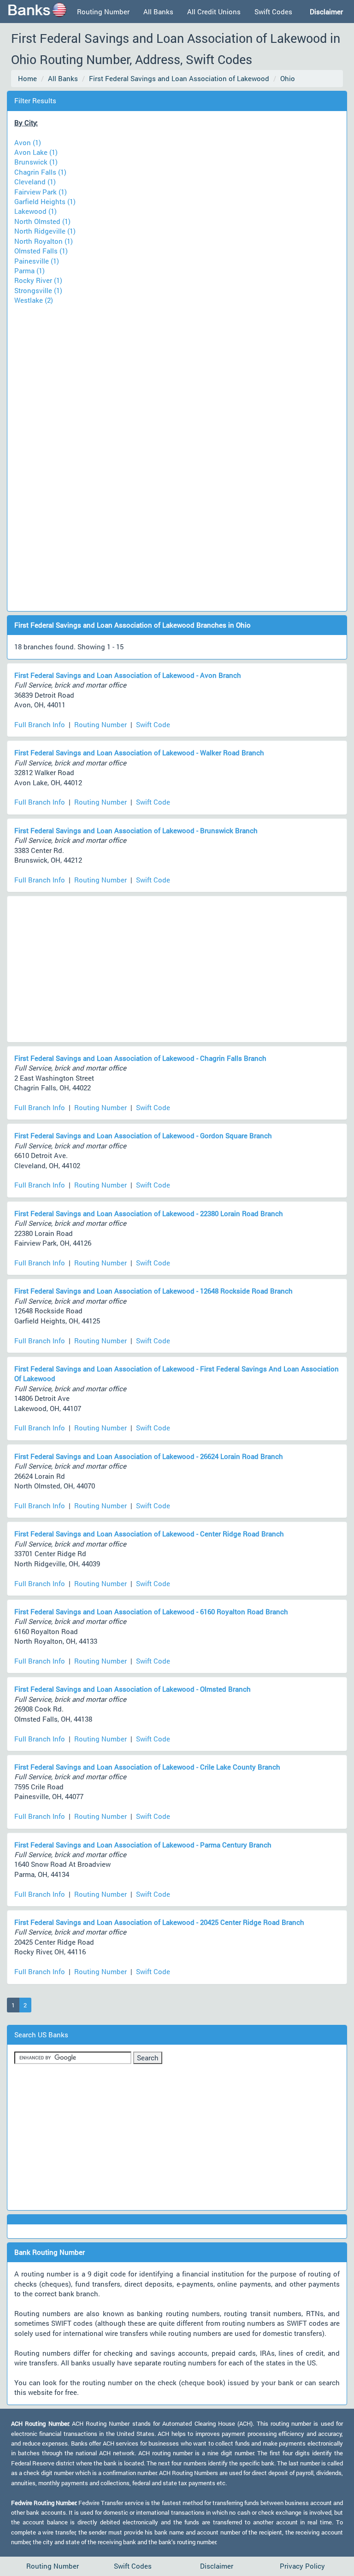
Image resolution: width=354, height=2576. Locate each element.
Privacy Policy (302, 2566)
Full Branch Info (40, 724)
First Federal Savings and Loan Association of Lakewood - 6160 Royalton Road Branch (151, 1611)
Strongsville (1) (38, 290)
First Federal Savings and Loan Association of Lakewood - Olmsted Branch (133, 1689)
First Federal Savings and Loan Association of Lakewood (179, 78)
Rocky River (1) (38, 280)
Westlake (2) (34, 300)
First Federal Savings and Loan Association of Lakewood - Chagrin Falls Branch (140, 1058)
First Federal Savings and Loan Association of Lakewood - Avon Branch (128, 675)
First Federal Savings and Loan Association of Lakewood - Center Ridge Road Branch (149, 1534)
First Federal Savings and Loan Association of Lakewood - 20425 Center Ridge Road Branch (159, 1922)
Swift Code (153, 724)
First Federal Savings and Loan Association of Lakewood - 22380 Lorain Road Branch (149, 1213)
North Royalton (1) (44, 241)
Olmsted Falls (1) (41, 251)
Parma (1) (29, 271)
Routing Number (103, 12)
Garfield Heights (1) (45, 201)
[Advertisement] (177, 453)
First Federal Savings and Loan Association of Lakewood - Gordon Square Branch (143, 1135)
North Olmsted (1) (42, 221)
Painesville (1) (37, 261)
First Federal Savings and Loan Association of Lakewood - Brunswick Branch (136, 830)
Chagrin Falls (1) (40, 172)
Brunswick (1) (36, 162)
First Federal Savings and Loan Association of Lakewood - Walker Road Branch (139, 753)
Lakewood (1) (35, 211)
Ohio (288, 78)
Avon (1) (28, 142)
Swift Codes (273, 12)
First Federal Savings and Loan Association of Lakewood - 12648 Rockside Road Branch (153, 1291)
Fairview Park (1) (41, 192)
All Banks (158, 12)
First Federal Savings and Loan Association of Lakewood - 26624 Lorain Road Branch (149, 1456)
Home (27, 78)
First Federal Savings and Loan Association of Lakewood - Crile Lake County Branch (147, 1767)
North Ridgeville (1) (45, 231)
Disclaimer (217, 2566)
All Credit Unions (214, 12)
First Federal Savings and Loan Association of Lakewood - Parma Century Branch (143, 1845)
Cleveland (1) (35, 182)
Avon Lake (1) (36, 152)
